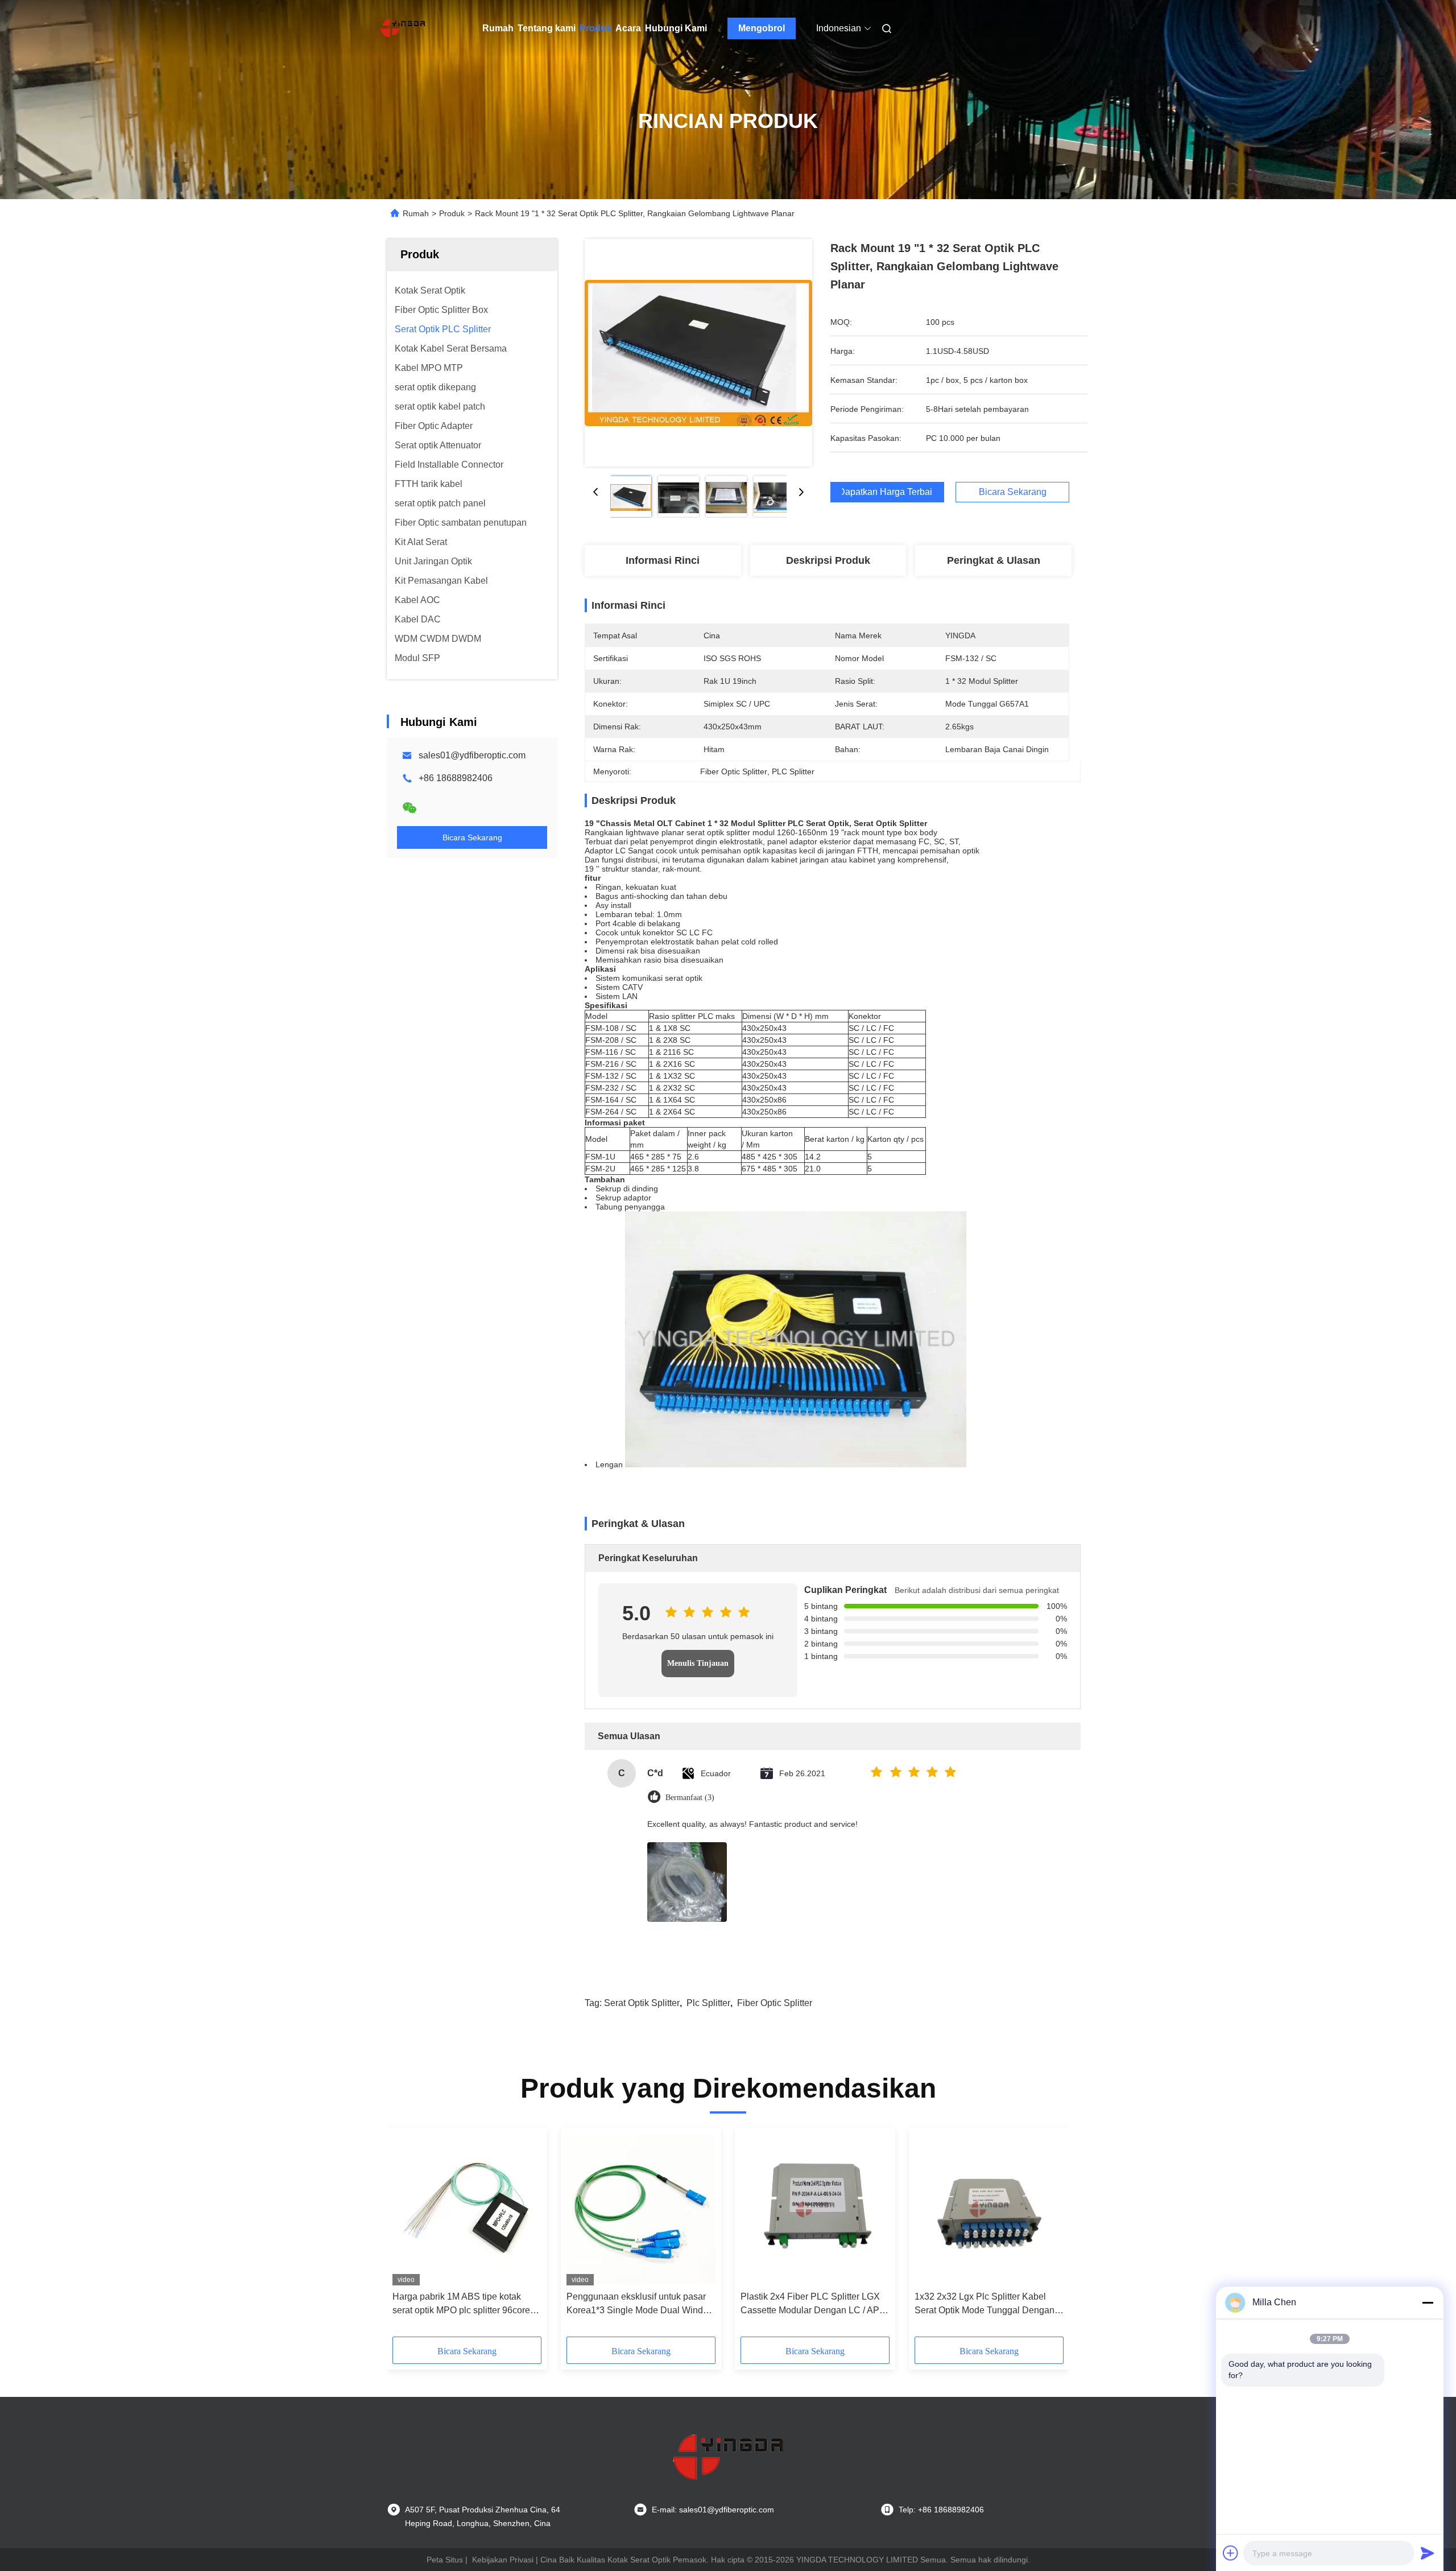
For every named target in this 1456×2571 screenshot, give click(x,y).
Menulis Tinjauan (698, 1663)
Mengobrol (762, 28)
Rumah (498, 28)
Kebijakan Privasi (503, 2560)
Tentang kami (547, 28)
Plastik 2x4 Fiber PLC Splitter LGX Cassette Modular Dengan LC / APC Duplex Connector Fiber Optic (813, 2304)
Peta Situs (445, 2560)
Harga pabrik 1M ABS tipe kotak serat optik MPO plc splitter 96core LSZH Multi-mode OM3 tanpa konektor (461, 2304)
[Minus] (1428, 2302)
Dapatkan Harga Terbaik (887, 492)
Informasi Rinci (663, 560)
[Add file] (1231, 2553)
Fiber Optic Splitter (775, 2003)
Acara (628, 28)
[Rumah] (403, 28)
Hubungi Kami (676, 28)
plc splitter (708, 2003)
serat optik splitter (642, 2003)
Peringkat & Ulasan (994, 560)
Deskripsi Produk (828, 560)
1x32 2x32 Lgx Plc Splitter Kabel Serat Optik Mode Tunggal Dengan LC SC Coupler (985, 2304)
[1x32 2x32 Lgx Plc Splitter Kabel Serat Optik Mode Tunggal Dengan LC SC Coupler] (989, 2209)
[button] (407, 2236)
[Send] (1428, 2553)
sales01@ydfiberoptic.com (472, 755)
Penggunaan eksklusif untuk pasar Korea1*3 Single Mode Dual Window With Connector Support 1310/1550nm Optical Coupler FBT (641, 2304)
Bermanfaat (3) (690, 1798)
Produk (595, 28)
